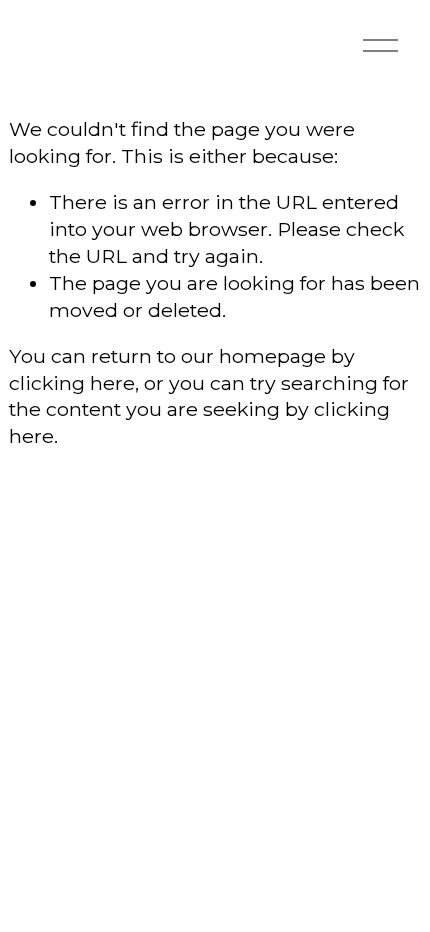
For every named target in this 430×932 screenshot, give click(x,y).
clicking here (72, 383)
